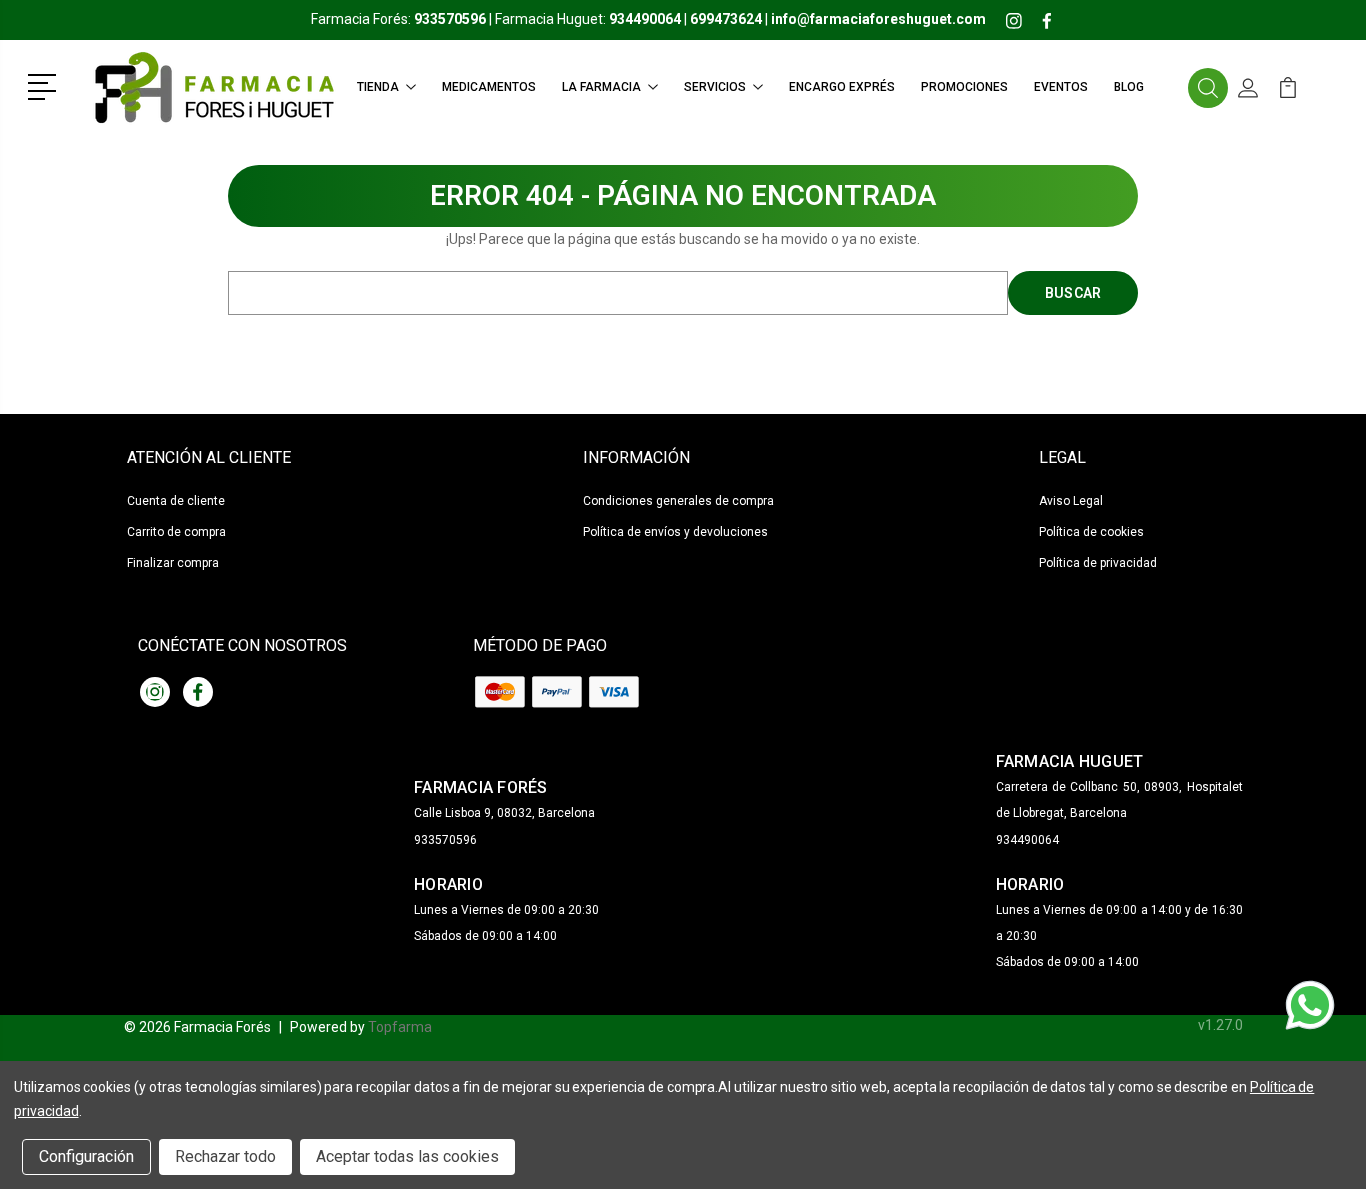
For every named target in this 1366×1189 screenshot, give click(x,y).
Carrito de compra (176, 532)
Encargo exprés (842, 87)
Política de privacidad (1098, 563)
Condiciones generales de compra (678, 501)
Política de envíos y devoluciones (675, 532)
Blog (1129, 87)
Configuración (86, 1156)
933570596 (445, 840)
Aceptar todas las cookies (407, 1156)
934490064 (1027, 840)
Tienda (378, 87)
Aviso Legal (1071, 501)
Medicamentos (489, 87)
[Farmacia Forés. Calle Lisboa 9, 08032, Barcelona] (213, 87)
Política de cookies (1091, 532)
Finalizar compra (173, 563)
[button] (45, 85)
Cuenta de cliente (176, 501)
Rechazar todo (225, 1156)
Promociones (964, 87)
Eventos (1061, 87)
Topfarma (400, 1027)
